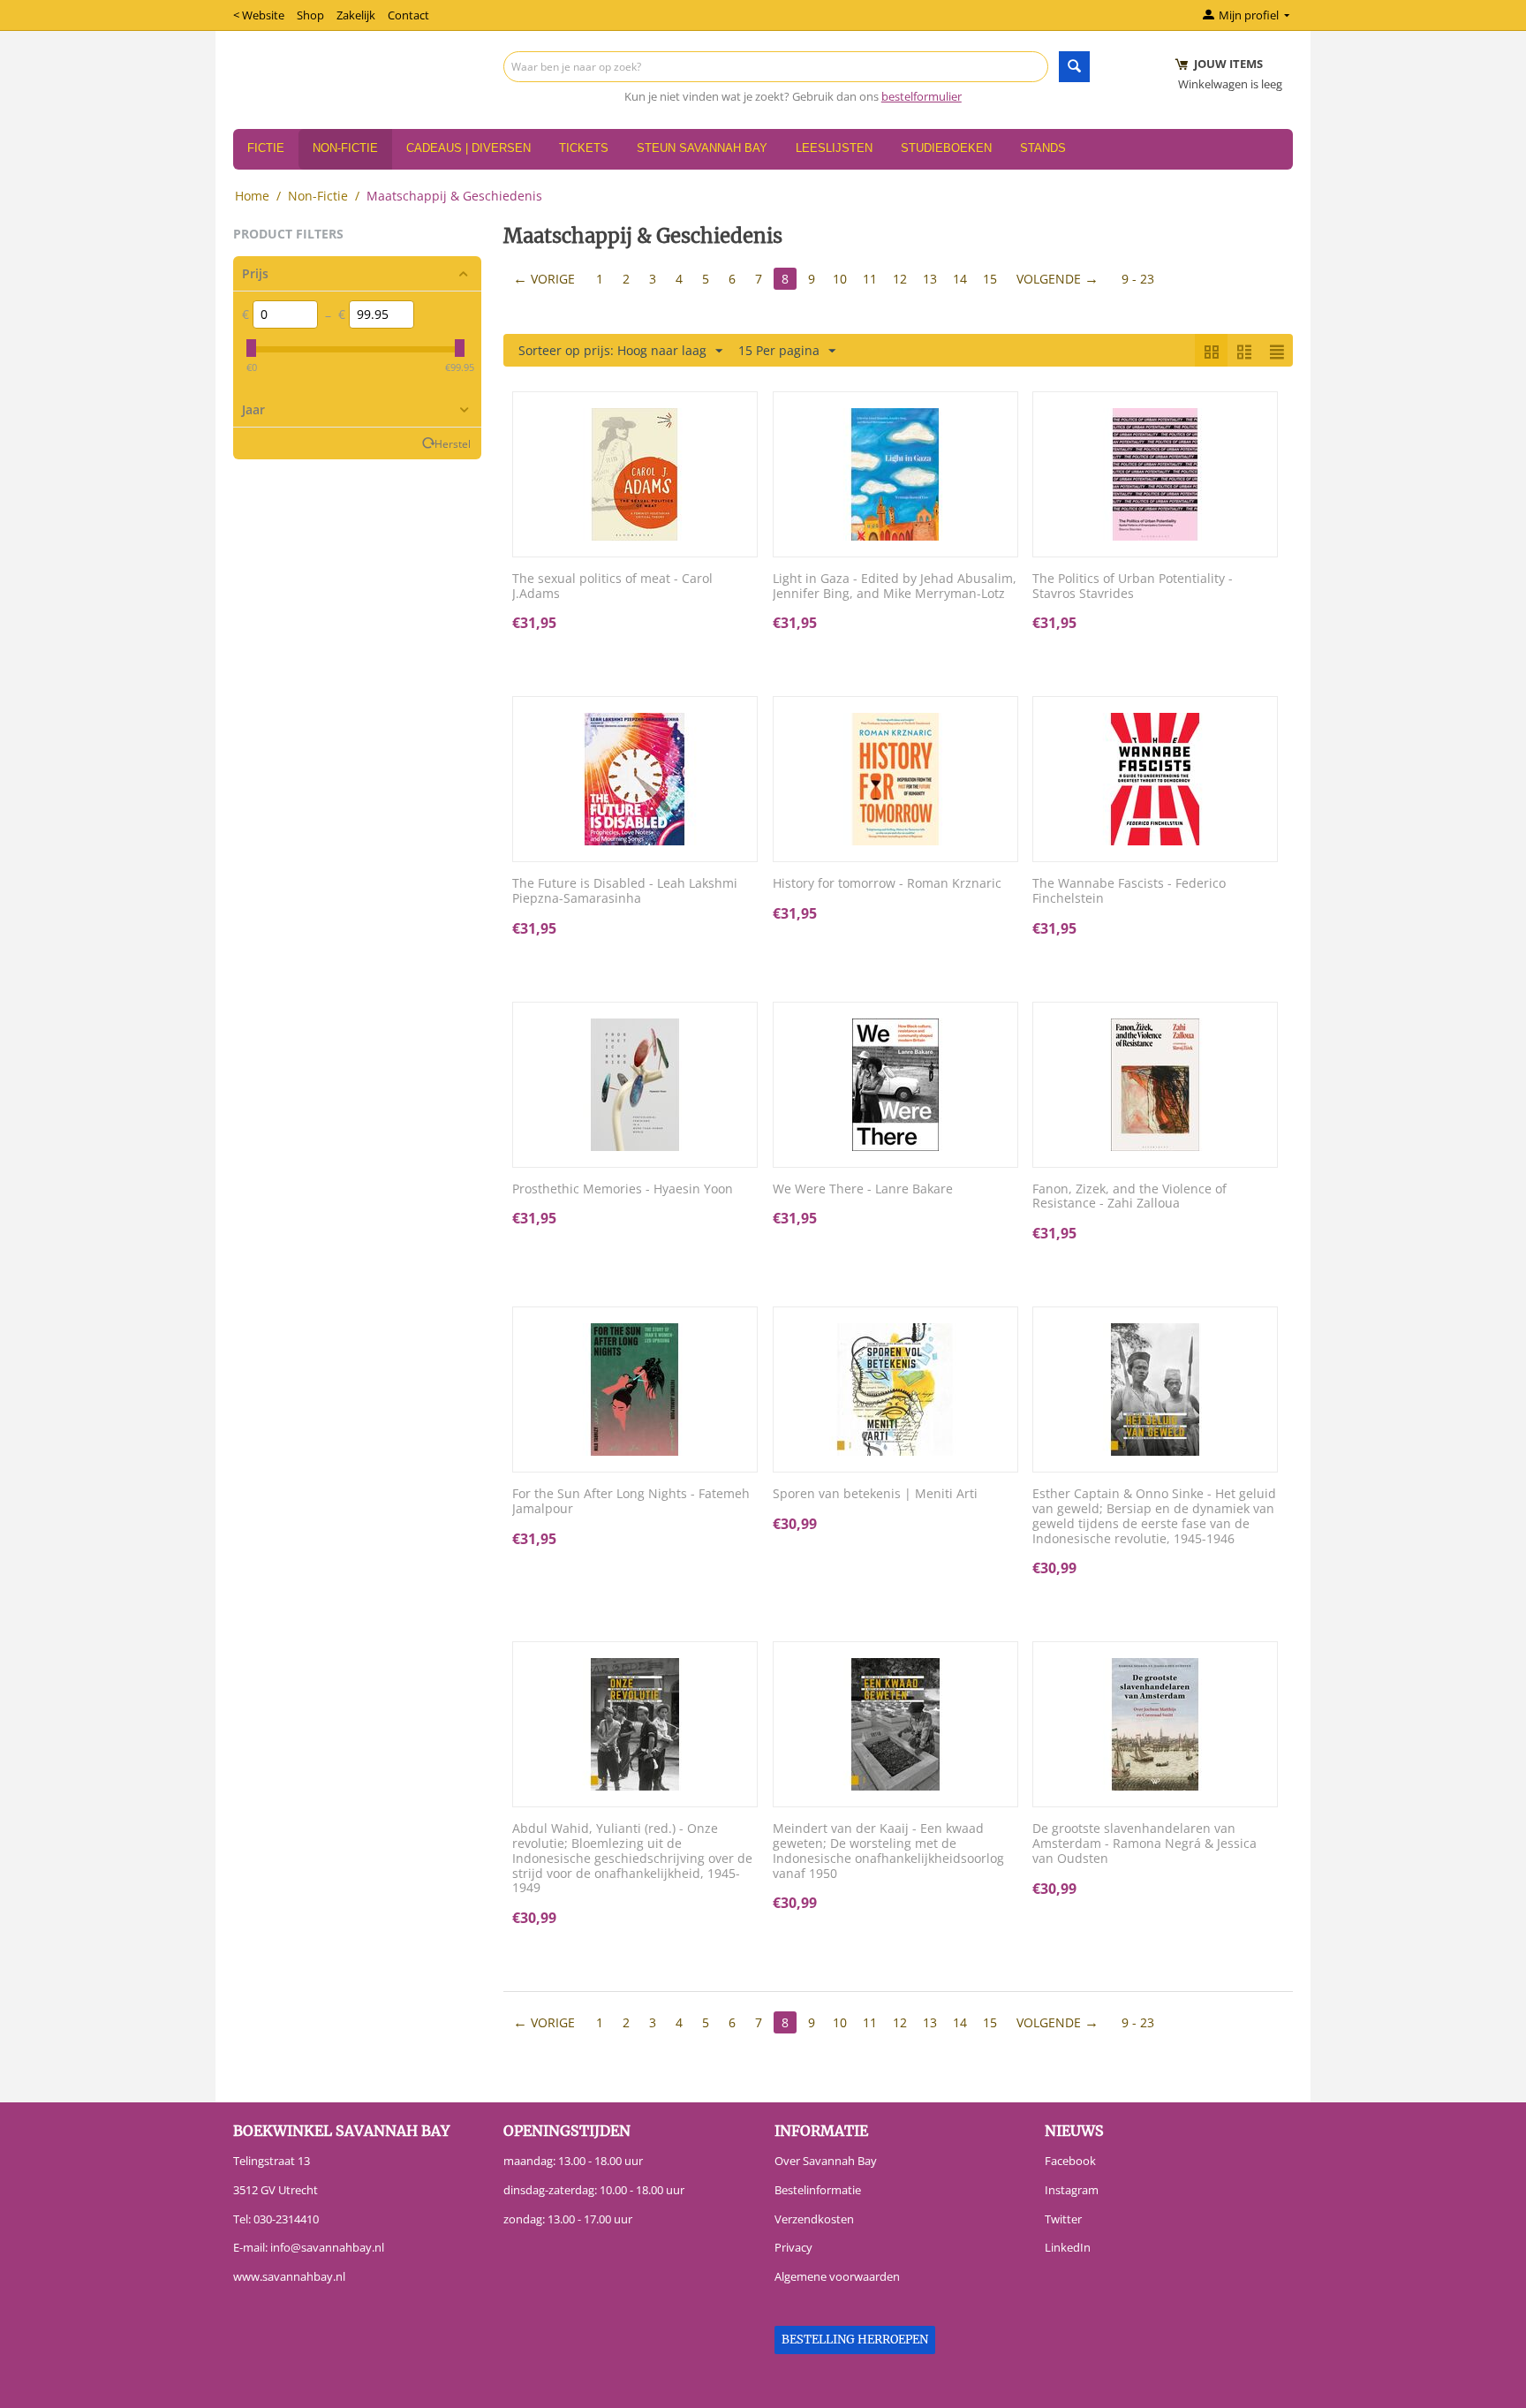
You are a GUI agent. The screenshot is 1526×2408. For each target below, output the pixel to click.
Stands (1043, 148)
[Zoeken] (1074, 67)
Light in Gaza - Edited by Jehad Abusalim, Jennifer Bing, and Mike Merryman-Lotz (895, 587)
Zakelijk (356, 15)
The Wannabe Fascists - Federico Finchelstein (1129, 891)
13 (930, 279)
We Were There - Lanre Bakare (863, 1189)
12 (900, 279)
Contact (408, 15)
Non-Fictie (345, 148)
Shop (310, 15)
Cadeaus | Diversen (468, 148)
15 (990, 279)
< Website (259, 15)
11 (870, 279)
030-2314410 (286, 2219)
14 (960, 279)
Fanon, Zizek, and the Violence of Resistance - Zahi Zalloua (1129, 1197)
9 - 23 (1138, 279)
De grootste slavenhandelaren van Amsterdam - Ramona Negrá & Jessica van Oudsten (1144, 1844)
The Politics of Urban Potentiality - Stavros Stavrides (1133, 587)
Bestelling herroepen (855, 2340)
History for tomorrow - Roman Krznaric (887, 884)
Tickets (584, 148)
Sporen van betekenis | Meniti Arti (875, 1494)
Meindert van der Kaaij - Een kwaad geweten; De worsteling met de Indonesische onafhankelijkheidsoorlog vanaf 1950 (888, 1851)
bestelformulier (922, 96)
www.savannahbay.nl (289, 2276)
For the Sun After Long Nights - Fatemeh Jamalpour (631, 1502)
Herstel (453, 443)
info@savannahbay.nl (327, 2247)
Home (252, 196)
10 (840, 279)
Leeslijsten (834, 148)
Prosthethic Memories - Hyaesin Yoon (623, 1189)
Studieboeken (946, 148)
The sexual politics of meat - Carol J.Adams (612, 587)
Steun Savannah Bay (702, 148)
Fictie (266, 148)
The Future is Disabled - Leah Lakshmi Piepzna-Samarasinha (625, 891)
